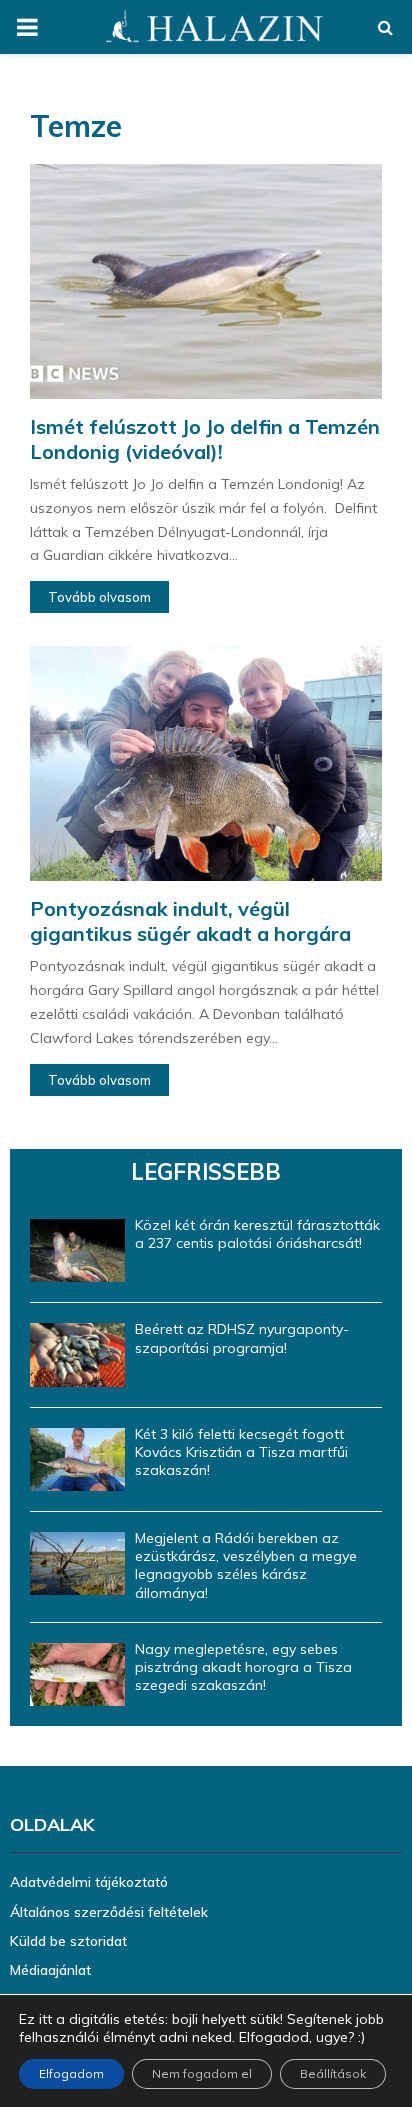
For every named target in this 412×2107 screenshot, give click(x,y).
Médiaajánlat (50, 1970)
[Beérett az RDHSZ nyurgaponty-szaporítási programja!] (77, 1354)
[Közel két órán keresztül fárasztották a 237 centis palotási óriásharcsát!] (77, 1250)
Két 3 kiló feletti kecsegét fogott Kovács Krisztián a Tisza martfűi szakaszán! (241, 1452)
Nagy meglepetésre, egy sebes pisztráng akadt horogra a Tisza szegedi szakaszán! (243, 1667)
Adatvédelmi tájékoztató (89, 1882)
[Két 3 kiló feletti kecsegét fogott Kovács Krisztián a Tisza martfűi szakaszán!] (77, 1459)
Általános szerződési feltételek (109, 1912)
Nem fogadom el (202, 2073)
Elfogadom (71, 2073)
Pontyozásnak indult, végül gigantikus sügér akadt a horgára (190, 921)
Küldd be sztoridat (68, 1941)
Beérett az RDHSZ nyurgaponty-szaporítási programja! (242, 1338)
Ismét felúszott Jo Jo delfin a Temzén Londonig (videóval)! (205, 439)
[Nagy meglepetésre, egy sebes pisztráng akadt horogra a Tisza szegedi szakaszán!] (77, 1674)
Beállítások (333, 2073)
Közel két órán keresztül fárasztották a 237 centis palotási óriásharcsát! (257, 1234)
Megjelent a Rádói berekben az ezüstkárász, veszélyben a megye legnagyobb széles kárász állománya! (246, 1565)
